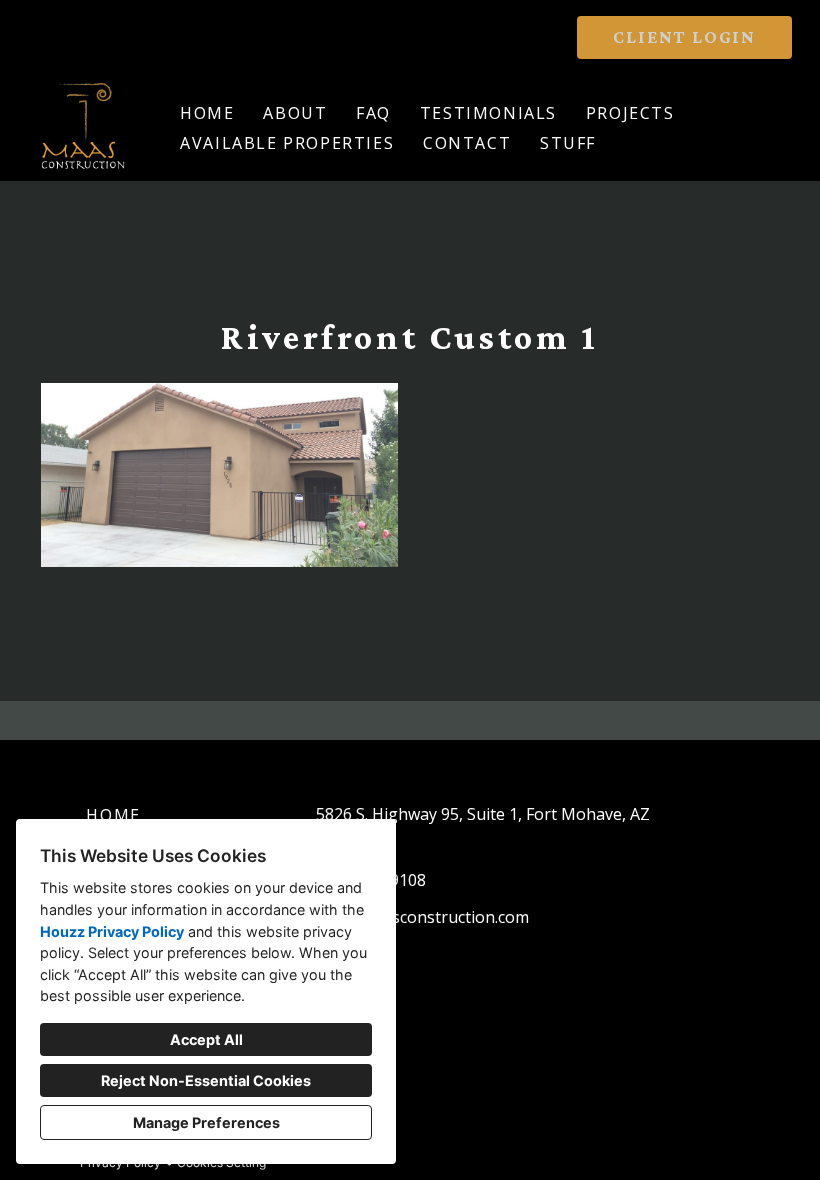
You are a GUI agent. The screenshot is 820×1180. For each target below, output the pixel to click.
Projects (630, 113)
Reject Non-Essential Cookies (206, 1080)
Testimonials (488, 113)
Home (207, 113)
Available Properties (287, 143)
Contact (467, 143)
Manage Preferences (206, 1122)
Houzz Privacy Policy (112, 931)
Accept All (206, 1039)
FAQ (373, 113)
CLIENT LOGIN (684, 37)
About (295, 113)
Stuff (568, 143)
